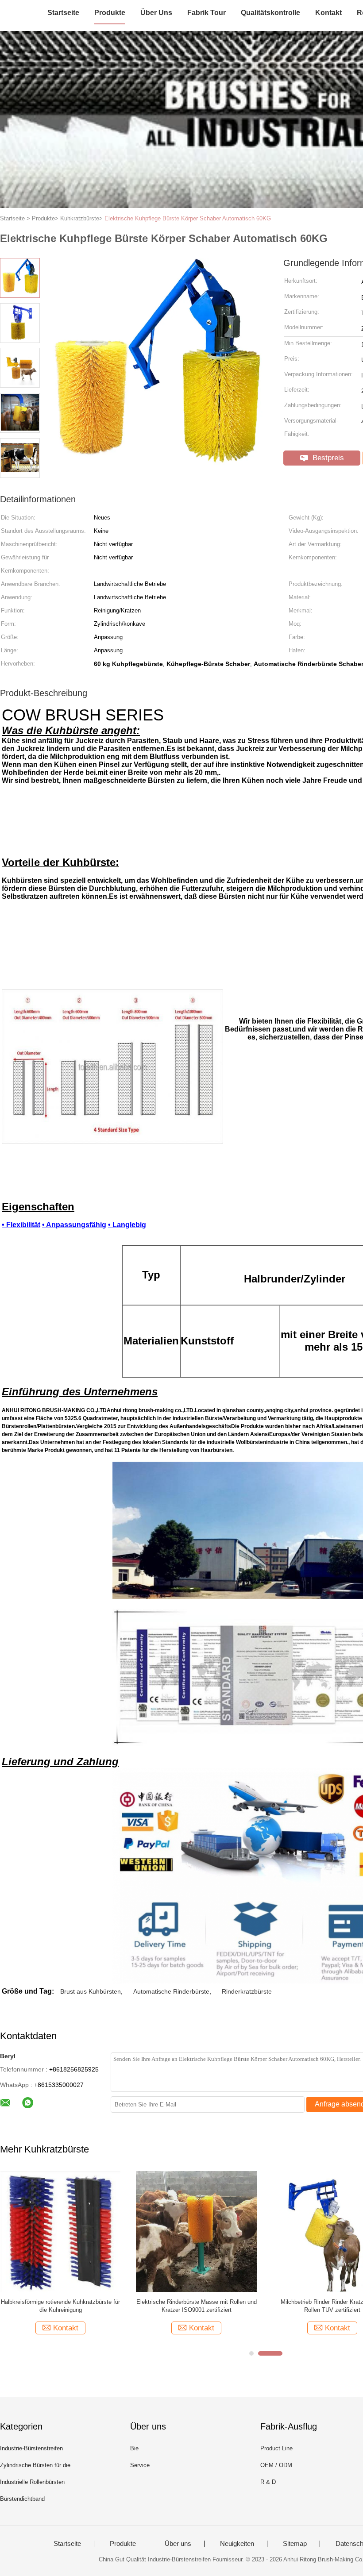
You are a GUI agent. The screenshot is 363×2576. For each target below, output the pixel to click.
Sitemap (295, 2544)
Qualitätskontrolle (270, 13)
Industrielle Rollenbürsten (32, 2482)
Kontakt (328, 13)
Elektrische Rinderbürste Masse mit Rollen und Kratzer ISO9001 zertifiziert (197, 2306)
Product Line (276, 2448)
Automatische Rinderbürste (171, 1991)
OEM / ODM (276, 2465)
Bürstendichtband (22, 2499)
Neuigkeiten (237, 2544)
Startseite (63, 13)
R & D (268, 2482)
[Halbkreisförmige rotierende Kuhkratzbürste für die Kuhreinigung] (60, 2231)
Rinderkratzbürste (247, 1991)
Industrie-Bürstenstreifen (31, 2448)
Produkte (110, 13)
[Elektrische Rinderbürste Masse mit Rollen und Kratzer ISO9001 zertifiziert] (196, 2231)
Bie (134, 2448)
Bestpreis (327, 458)
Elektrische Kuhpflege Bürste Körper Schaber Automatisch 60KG (188, 218)
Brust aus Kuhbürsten (91, 1991)
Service (140, 2465)
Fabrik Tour (207, 13)
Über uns (156, 13)
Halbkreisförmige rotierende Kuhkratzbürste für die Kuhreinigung (60, 2306)
